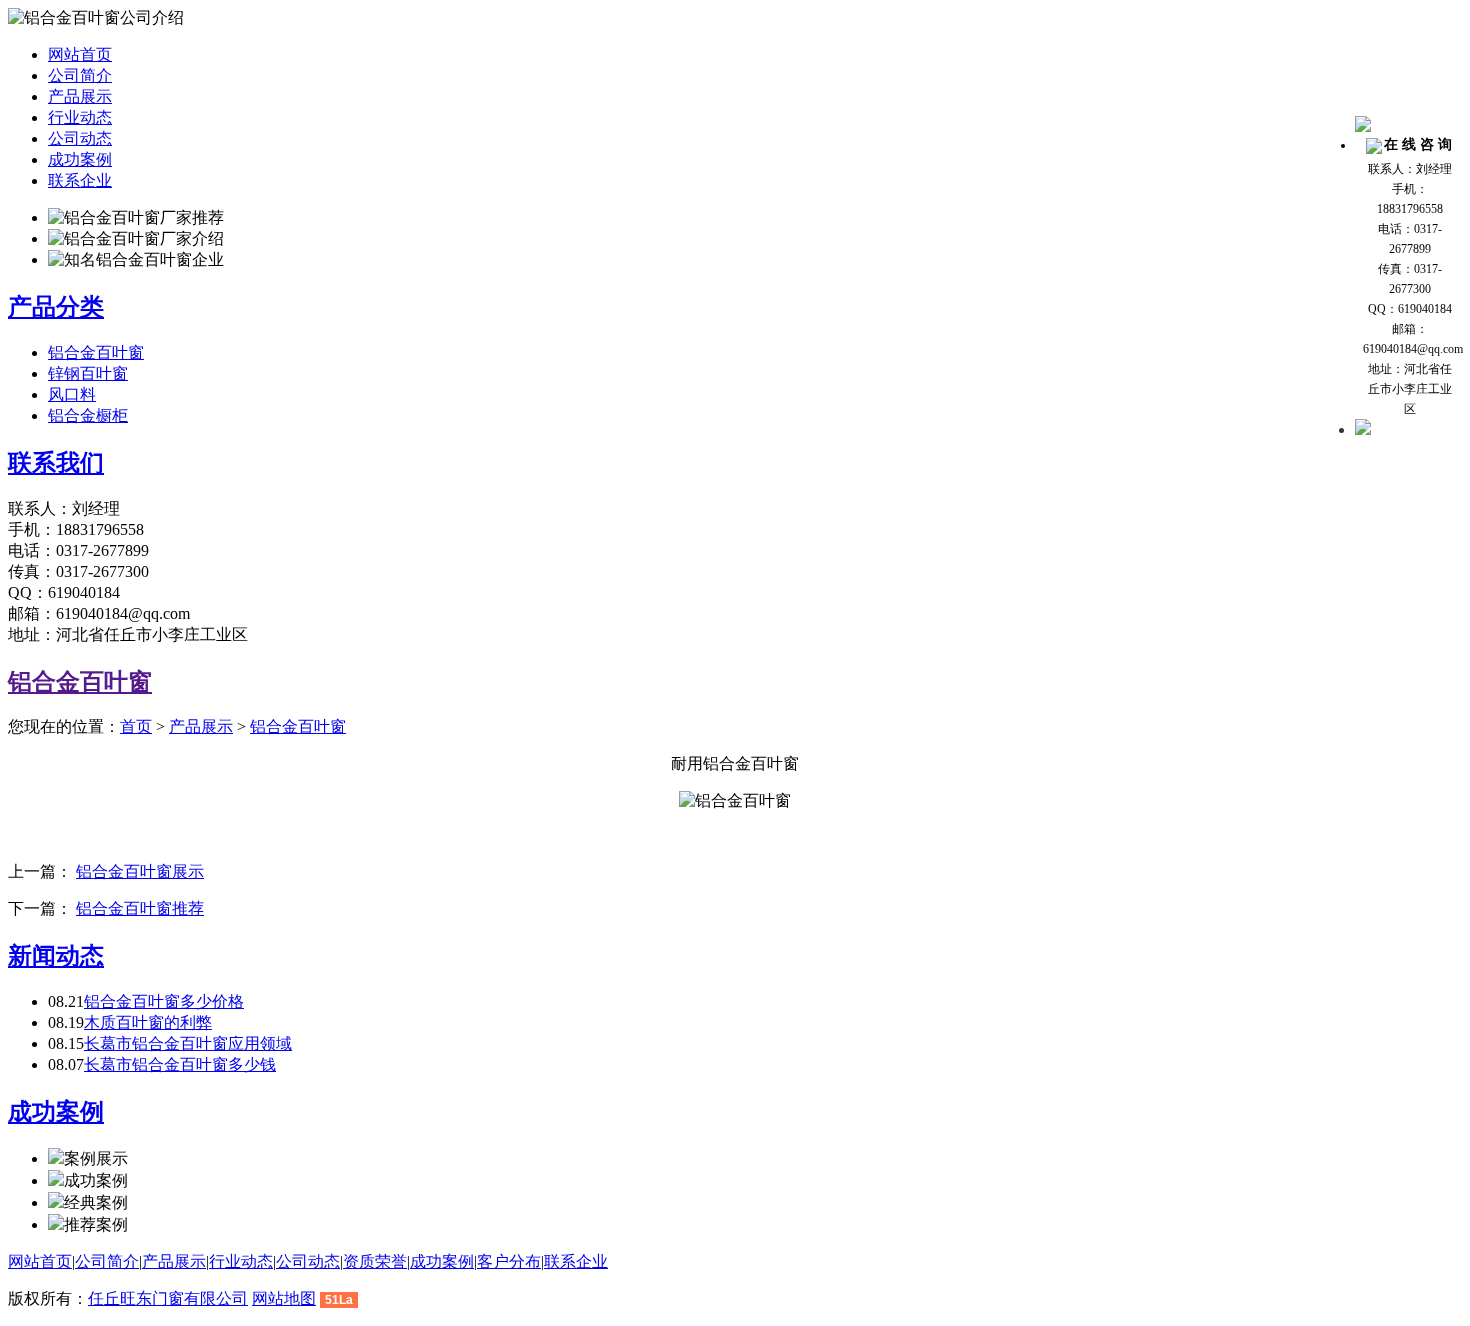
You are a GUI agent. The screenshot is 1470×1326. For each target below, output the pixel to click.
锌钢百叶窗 (88, 373)
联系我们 (56, 463)
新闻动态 (56, 956)
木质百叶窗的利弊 (148, 1022)
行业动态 (80, 117)
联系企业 (80, 180)
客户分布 (509, 1261)
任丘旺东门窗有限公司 (168, 1298)
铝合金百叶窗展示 (140, 871)
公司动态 (80, 138)
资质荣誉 (375, 1261)
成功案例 (80, 159)
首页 (136, 726)
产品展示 (80, 96)
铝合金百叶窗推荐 (140, 908)
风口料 (72, 394)
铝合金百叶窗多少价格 (164, 1001)
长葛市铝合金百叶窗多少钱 (180, 1064)
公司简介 (80, 75)
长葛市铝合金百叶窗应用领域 (188, 1043)
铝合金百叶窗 (96, 352)
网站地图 (284, 1298)
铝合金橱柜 (88, 415)
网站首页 (80, 54)
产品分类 (56, 307)
